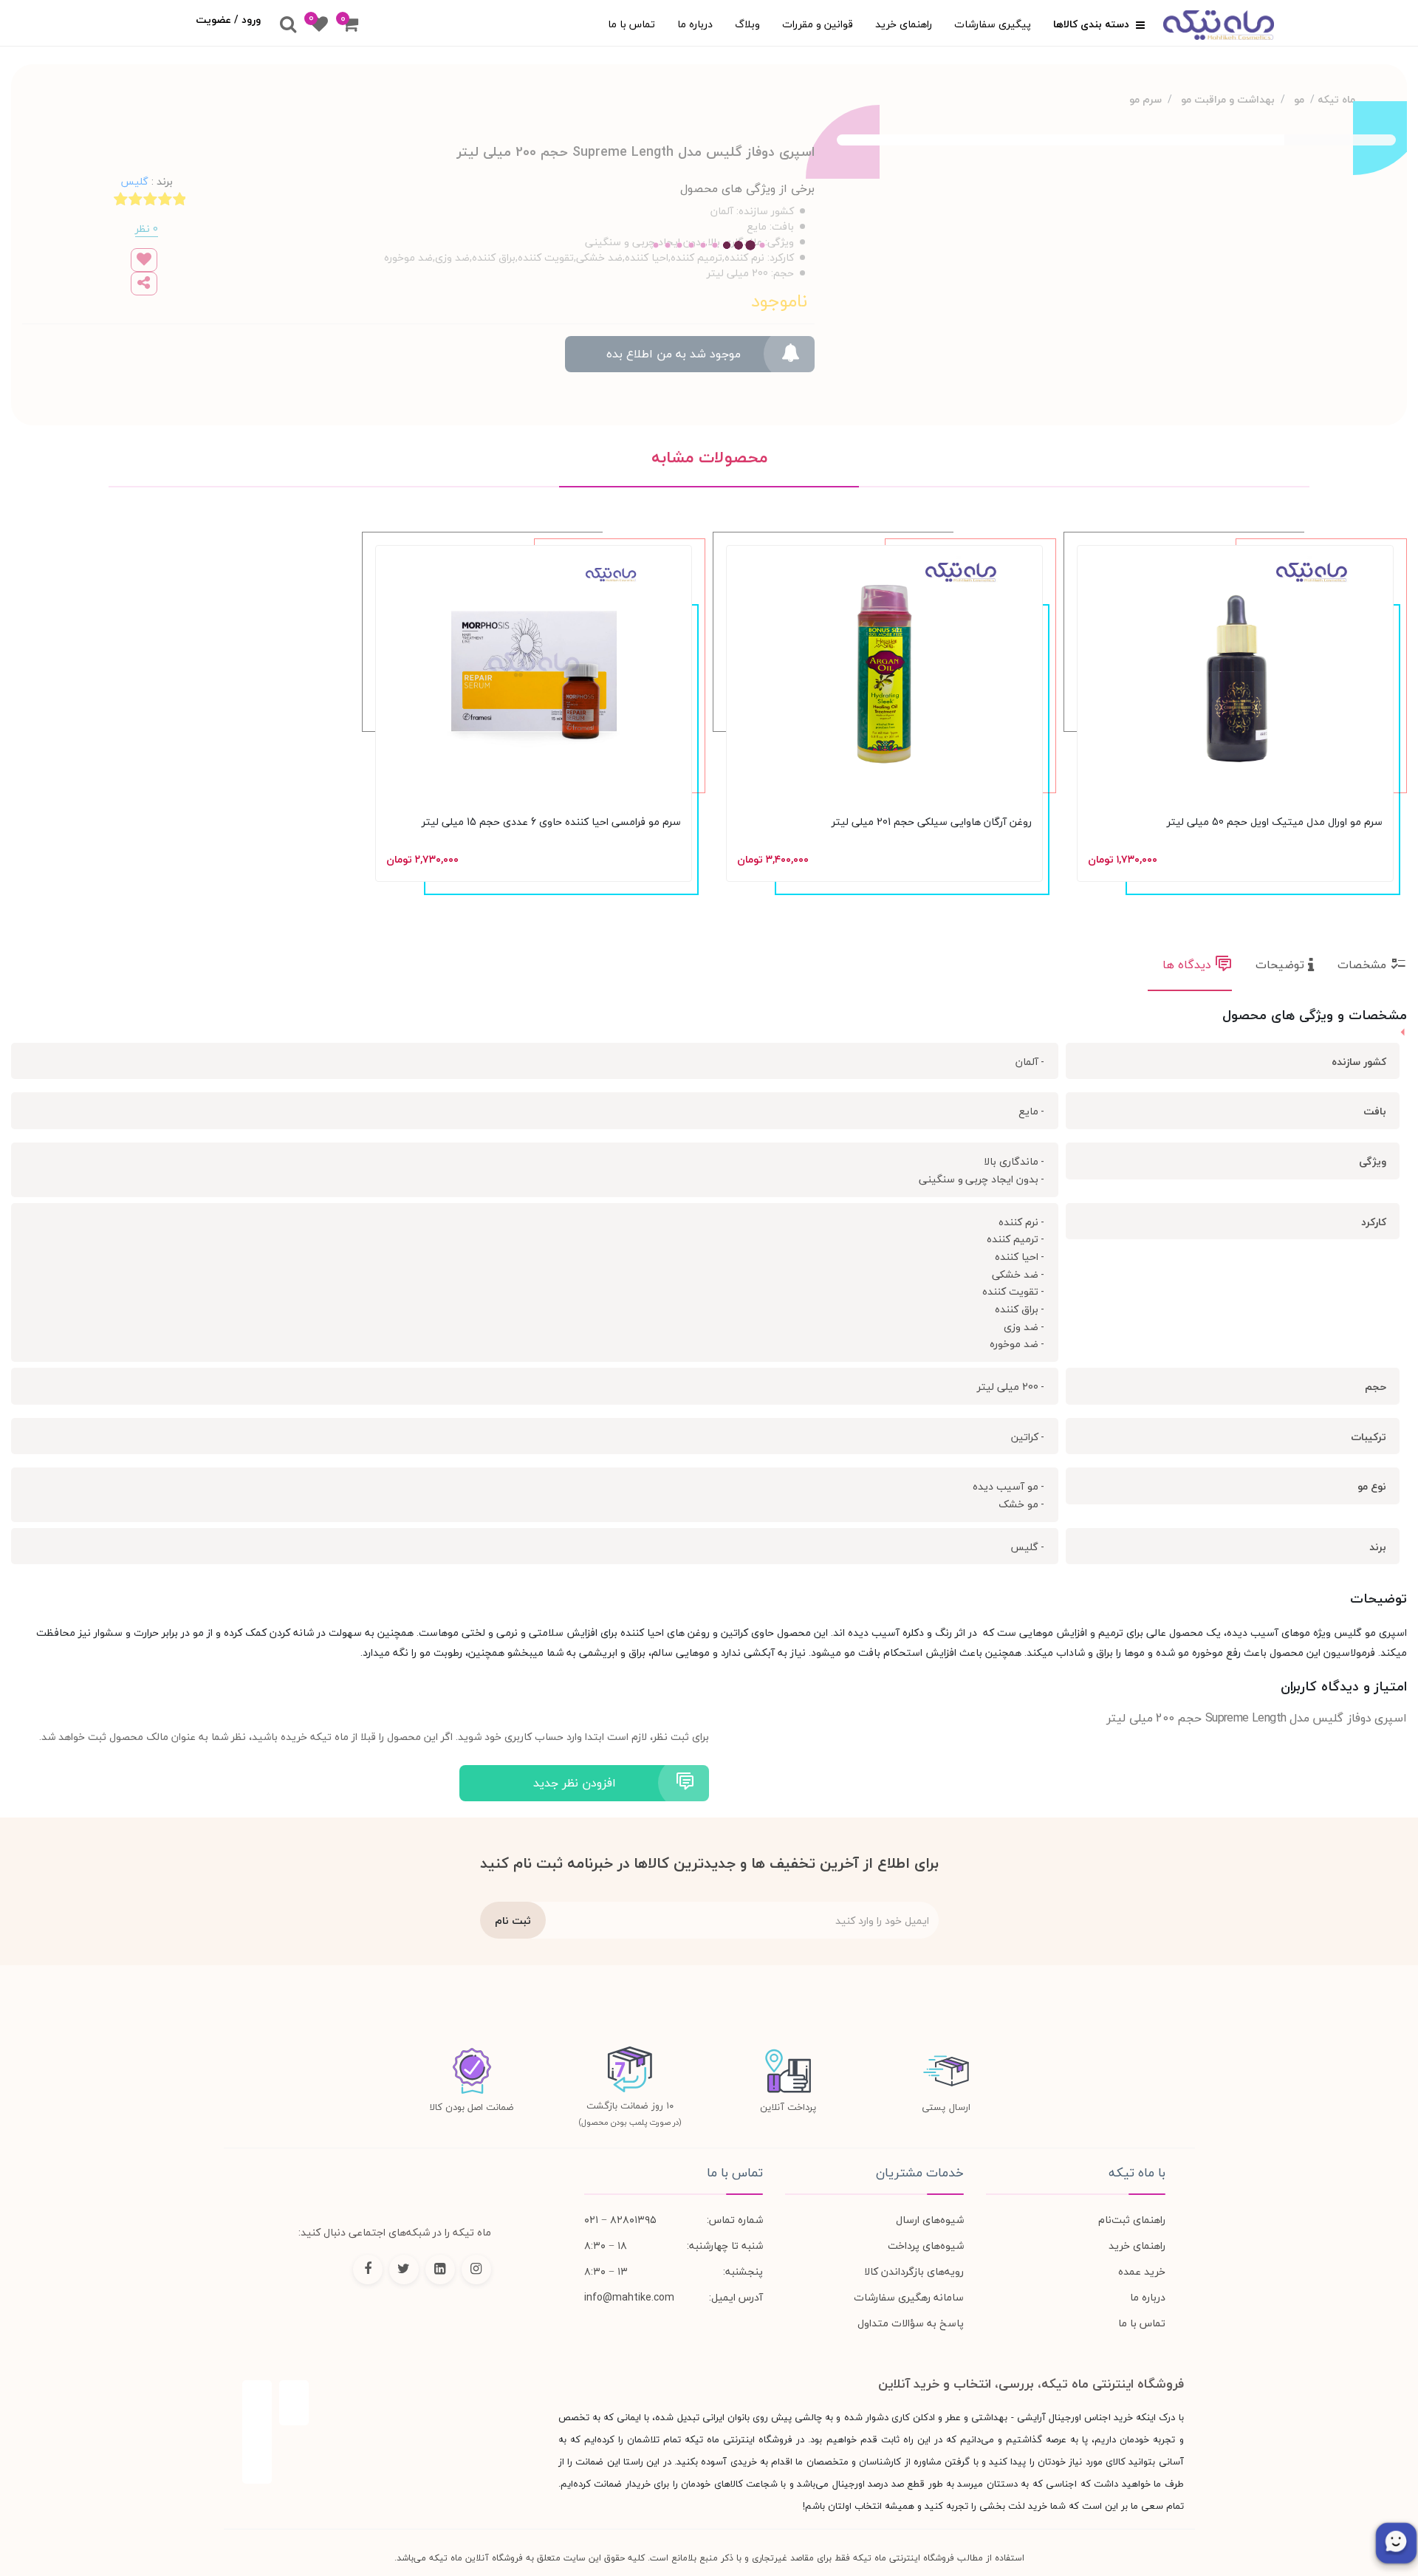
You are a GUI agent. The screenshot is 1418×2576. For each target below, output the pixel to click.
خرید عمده (1142, 2271)
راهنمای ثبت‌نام (1132, 2220)
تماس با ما (631, 24)
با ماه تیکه (1137, 2173)
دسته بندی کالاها (1093, 24)
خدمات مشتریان (920, 2173)
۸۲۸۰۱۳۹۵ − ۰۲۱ (620, 2220)
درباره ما (695, 24)
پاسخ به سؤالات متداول (911, 2323)
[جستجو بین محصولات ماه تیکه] (288, 25)
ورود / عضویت (228, 20)
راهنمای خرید (904, 24)
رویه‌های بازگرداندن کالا (914, 2271)
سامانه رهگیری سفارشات (909, 2297)
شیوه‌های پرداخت (926, 2246)
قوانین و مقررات (818, 24)
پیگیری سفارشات (993, 24)
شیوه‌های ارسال (930, 2220)
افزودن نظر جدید (575, 1783)
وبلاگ (747, 24)
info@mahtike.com (629, 2297)
